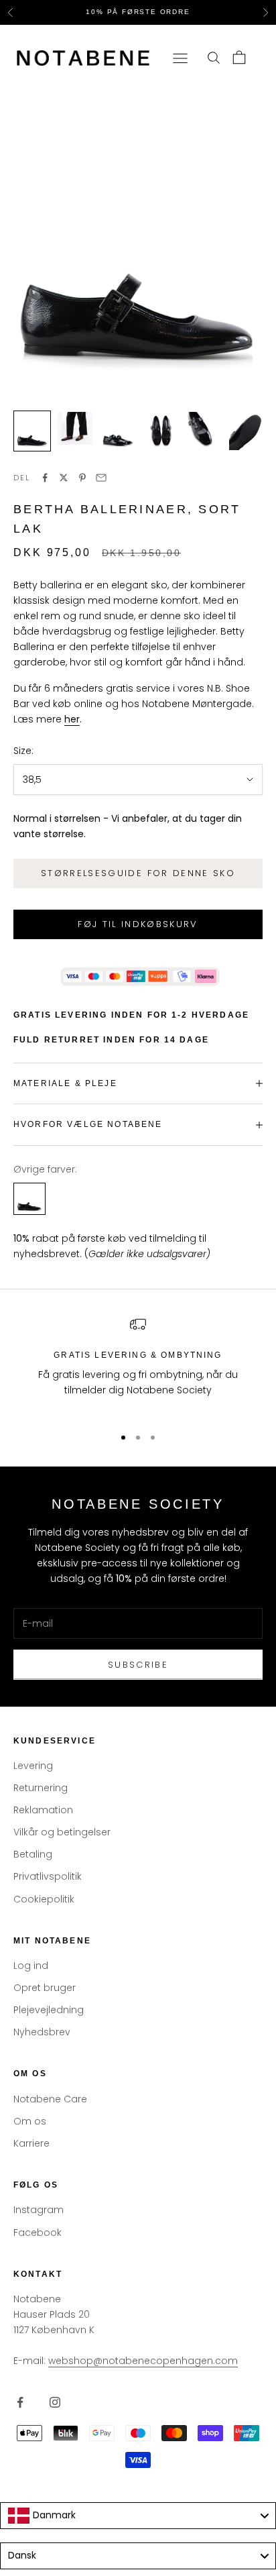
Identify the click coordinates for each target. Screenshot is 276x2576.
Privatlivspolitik (48, 1876)
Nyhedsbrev (42, 2032)
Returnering (41, 1788)
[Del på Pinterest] (82, 478)
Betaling (33, 1854)
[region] (138, 1365)
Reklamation (43, 1810)
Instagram (39, 2210)
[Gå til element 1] (32, 431)
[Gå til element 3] (118, 431)
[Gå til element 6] (247, 431)
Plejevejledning (49, 2010)
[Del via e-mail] (101, 478)
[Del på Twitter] (64, 478)
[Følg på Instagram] (55, 2402)
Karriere (31, 2143)
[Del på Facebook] (45, 478)
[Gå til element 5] (204, 431)
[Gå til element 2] (75, 428)
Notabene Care (50, 2099)
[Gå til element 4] (161, 431)
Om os (30, 2121)
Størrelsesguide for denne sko (138, 873)
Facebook (38, 2233)
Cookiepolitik (44, 1899)
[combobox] (138, 2516)
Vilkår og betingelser (62, 1832)
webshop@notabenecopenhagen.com (143, 2361)
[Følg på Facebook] (20, 2402)
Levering (33, 1766)
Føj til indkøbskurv (138, 924)
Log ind (31, 1966)
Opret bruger (45, 1988)
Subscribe (138, 1665)
